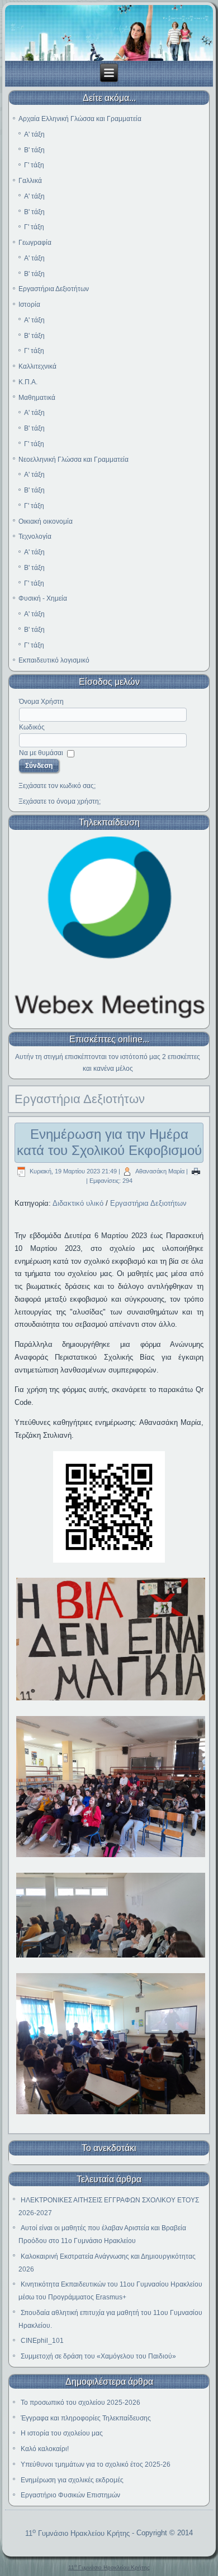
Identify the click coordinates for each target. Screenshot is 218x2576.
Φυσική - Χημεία (43, 598)
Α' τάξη (34, 134)
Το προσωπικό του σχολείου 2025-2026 (80, 2403)
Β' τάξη (34, 150)
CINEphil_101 (42, 2341)
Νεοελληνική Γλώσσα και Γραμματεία (74, 460)
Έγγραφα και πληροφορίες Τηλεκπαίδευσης (86, 2418)
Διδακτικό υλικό (78, 1203)
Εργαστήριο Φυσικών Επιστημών (70, 2495)
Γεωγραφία (35, 243)
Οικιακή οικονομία (46, 521)
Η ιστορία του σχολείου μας (62, 2433)
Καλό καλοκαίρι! (45, 2449)
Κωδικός (32, 727)
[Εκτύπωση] (196, 1171)
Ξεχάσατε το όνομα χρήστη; (60, 801)
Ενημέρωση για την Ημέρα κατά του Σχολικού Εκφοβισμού (109, 1142)
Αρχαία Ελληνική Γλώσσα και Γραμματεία (80, 119)
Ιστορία (29, 305)
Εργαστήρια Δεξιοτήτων (54, 289)
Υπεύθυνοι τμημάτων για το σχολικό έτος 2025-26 (96, 2464)
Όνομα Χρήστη (41, 702)
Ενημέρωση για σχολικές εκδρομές (72, 2480)
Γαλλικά (30, 181)
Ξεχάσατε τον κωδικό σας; (57, 786)
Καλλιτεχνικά (37, 366)
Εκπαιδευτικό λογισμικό (54, 660)
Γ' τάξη (34, 165)
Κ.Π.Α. (28, 382)
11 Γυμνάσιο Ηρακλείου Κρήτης (77, 2533)
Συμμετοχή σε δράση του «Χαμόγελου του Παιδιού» (98, 2356)
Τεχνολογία (35, 537)
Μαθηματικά (37, 398)
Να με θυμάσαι (41, 753)
